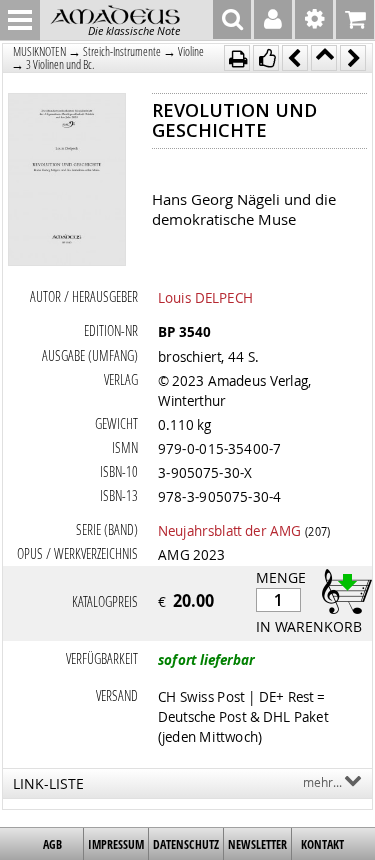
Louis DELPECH (205, 297)
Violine (191, 51)
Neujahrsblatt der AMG (229, 530)
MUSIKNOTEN (39, 51)
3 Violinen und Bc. (60, 64)
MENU (20, 20)
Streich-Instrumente (122, 51)
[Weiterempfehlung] (266, 58)
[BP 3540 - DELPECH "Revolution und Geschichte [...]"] (67, 181)
